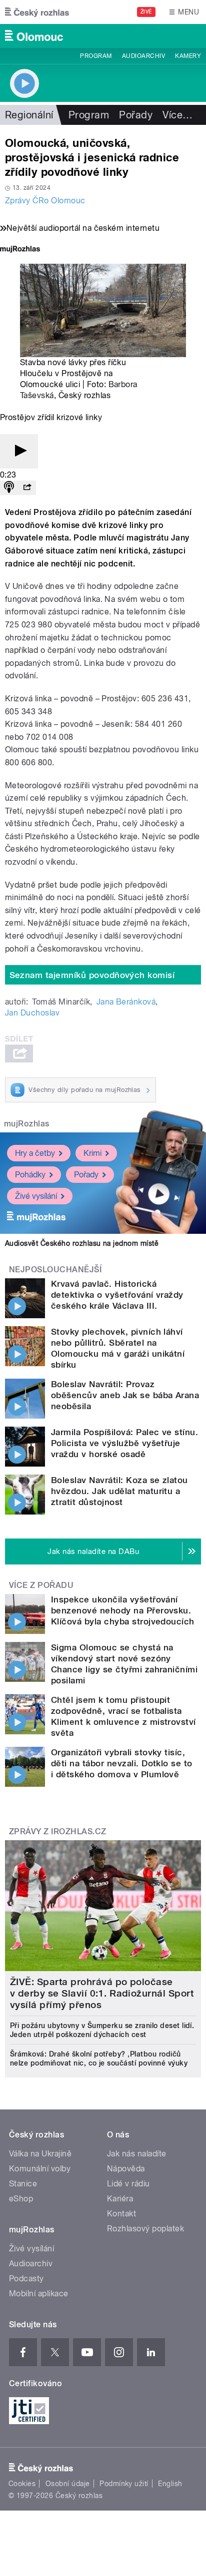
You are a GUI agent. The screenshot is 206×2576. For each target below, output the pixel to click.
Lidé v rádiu (128, 2184)
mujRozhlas (27, 1124)
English (170, 2484)
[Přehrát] (19, 451)
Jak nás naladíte (137, 2154)
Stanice (23, 2184)
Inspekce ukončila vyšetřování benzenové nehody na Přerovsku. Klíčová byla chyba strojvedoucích (123, 1610)
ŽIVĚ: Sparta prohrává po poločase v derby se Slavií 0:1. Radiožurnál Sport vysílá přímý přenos (102, 1993)
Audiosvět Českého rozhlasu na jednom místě (82, 1243)
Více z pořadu (41, 1585)
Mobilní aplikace (39, 2294)
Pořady (136, 115)
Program (96, 56)
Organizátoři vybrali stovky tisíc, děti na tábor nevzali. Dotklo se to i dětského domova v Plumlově (122, 1763)
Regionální (29, 115)
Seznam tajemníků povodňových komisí (92, 975)
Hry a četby (35, 1153)
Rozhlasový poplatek (145, 2229)
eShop (21, 2199)
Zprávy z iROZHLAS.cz (58, 1831)
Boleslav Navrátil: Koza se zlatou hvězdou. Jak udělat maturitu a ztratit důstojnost (119, 1491)
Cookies (22, 2484)
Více (177, 115)
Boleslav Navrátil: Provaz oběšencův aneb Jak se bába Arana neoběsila (125, 1395)
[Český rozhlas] (37, 12)
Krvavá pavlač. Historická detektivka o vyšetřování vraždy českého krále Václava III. (117, 1295)
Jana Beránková (126, 1002)
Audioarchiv (143, 56)
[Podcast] (9, 488)
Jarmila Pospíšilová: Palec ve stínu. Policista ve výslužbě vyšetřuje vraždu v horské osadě (124, 1443)
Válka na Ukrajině (40, 2154)
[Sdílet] (27, 488)
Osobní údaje (68, 2484)
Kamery (188, 56)
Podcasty (26, 2279)
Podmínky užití (124, 2484)
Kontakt (121, 2214)
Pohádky (30, 1175)
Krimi (92, 1153)
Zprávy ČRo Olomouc (45, 201)
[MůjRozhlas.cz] (20, 250)
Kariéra (120, 2199)
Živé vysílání (36, 1196)
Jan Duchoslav (32, 1013)
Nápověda (126, 2169)
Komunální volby (40, 2169)
